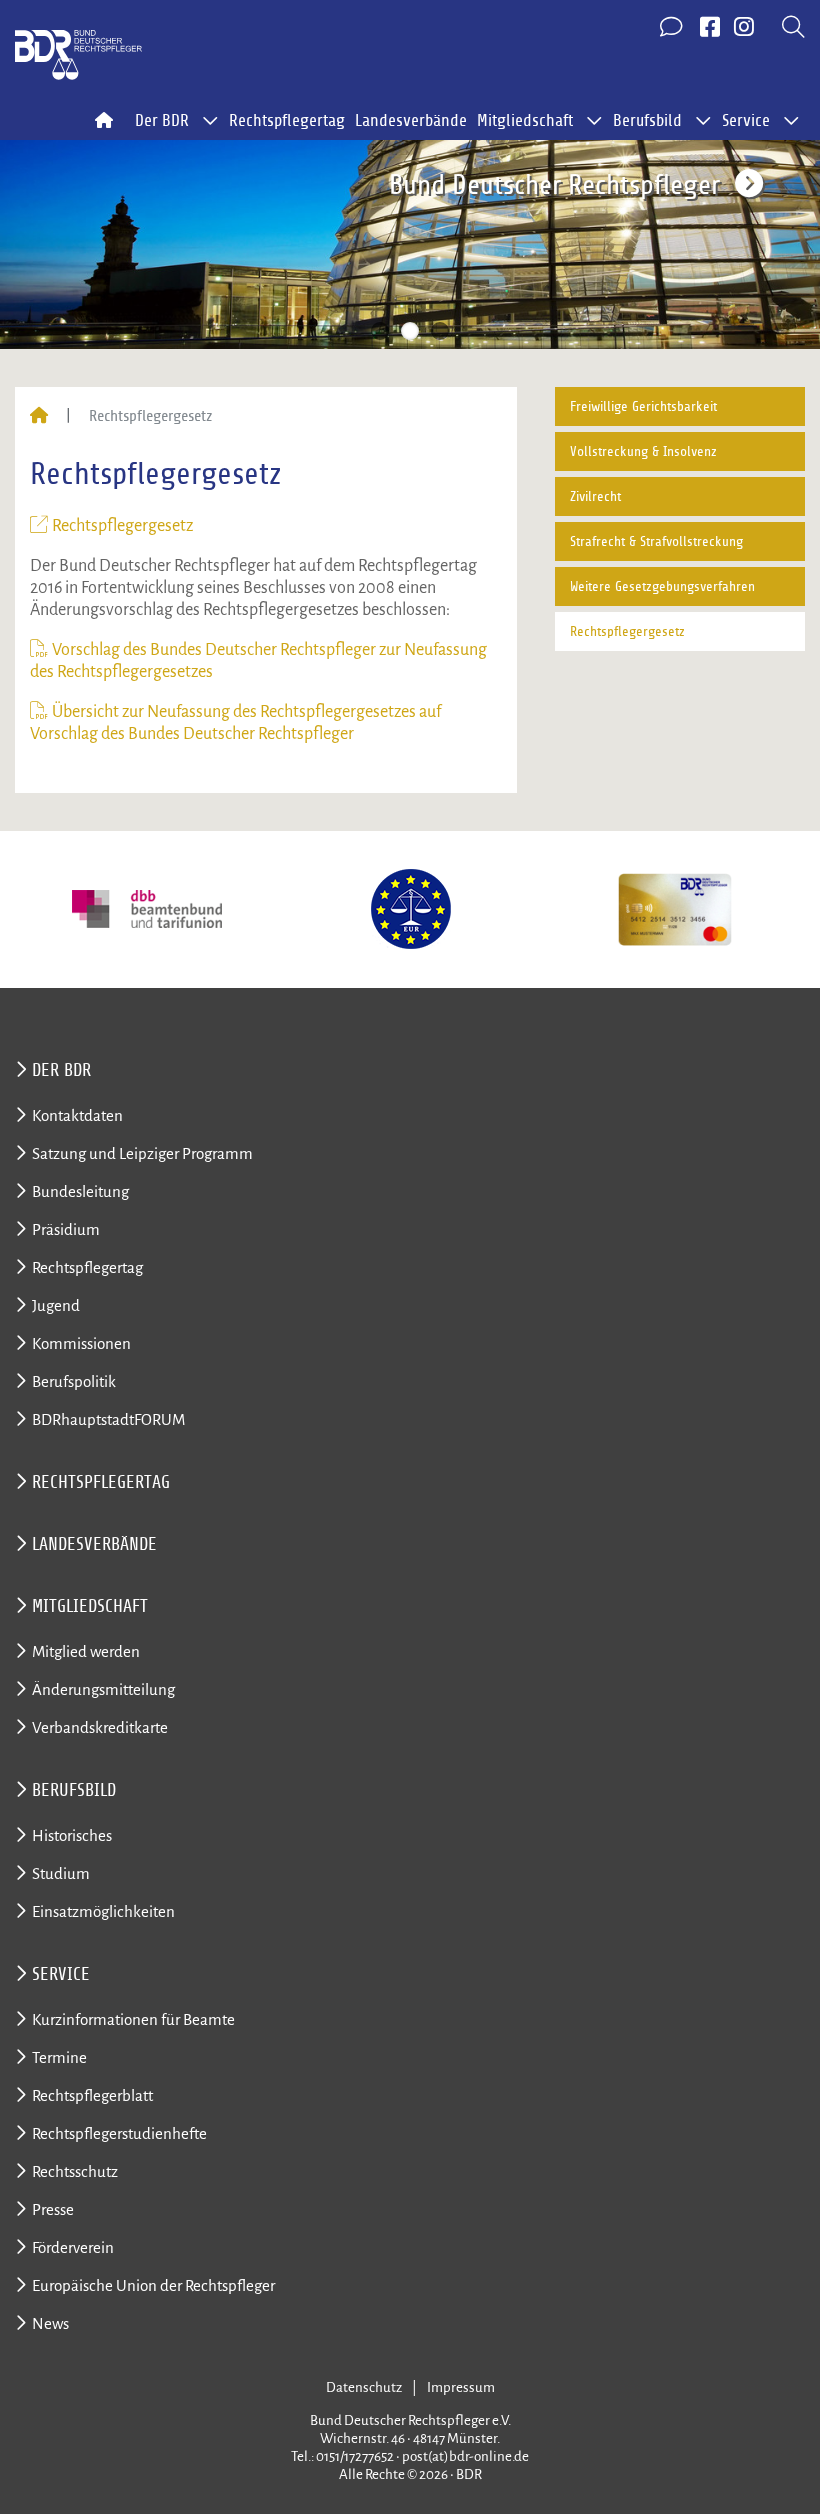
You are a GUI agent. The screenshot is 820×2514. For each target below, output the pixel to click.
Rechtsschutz (75, 2171)
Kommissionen (81, 1343)
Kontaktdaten (77, 1115)
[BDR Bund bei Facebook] (710, 28)
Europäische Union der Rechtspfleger (153, 2285)
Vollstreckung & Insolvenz (643, 451)
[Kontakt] (673, 28)
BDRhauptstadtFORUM (108, 1419)
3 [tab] (440, 331)
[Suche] (793, 28)
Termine (59, 2057)
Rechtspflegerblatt (92, 2095)
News (50, 2323)
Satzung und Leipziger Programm (142, 1153)
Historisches (72, 1835)
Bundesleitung (80, 1191)
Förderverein (73, 2247)
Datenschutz (364, 2387)
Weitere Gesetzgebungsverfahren (662, 586)
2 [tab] (410, 331)
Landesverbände (411, 121)
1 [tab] (380, 331)
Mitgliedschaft (90, 1606)
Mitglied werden (86, 1651)
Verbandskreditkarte (100, 1727)
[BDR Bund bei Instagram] (744, 28)
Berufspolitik (74, 1381)
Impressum (461, 2387)
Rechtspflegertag (287, 121)
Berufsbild (74, 1790)
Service (61, 1974)
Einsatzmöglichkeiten (103, 1911)
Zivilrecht (595, 496)
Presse (53, 2209)
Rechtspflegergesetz (122, 526)
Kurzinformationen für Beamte (133, 2019)
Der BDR (61, 1070)
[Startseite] (39, 416)
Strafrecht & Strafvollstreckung (656, 541)
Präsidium (66, 1229)
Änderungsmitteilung (103, 1689)
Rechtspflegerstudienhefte (119, 2133)
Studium (61, 1873)
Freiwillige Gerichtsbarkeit (643, 406)
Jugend (56, 1305)
